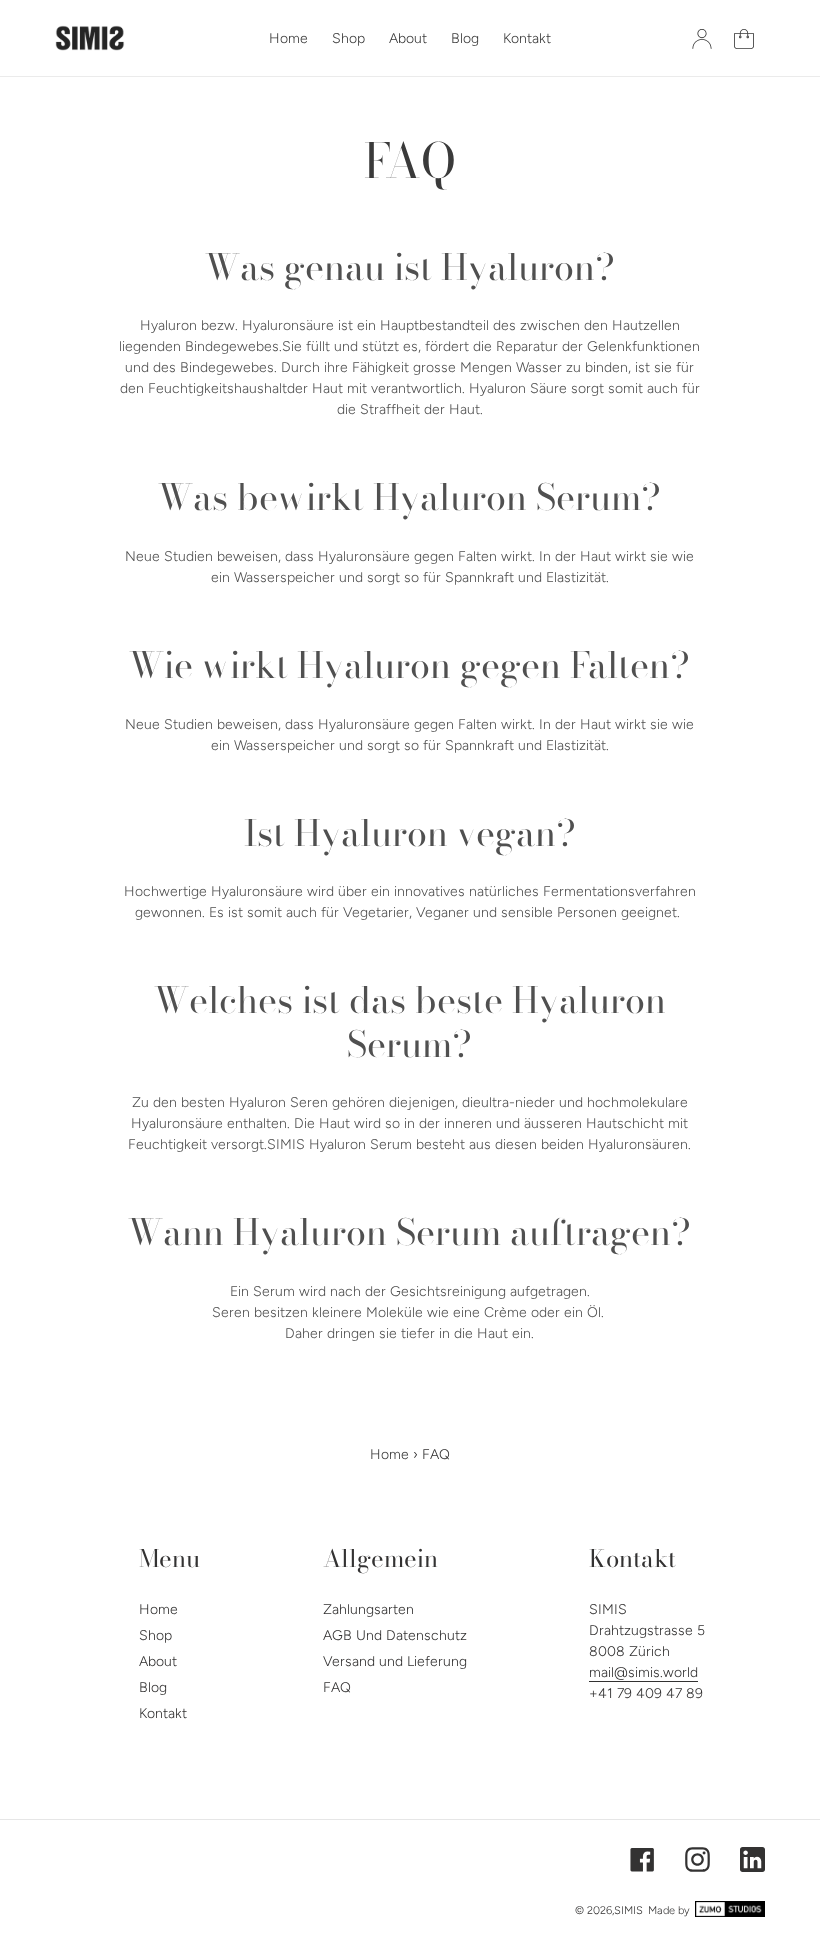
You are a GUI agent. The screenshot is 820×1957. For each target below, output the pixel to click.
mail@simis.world (643, 1672)
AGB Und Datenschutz (395, 1635)
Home (389, 1454)
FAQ (337, 1687)
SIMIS (628, 1910)
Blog (153, 1687)
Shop (155, 1635)
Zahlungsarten (368, 1609)
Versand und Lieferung (395, 1661)
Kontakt (163, 1713)
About (158, 1661)
